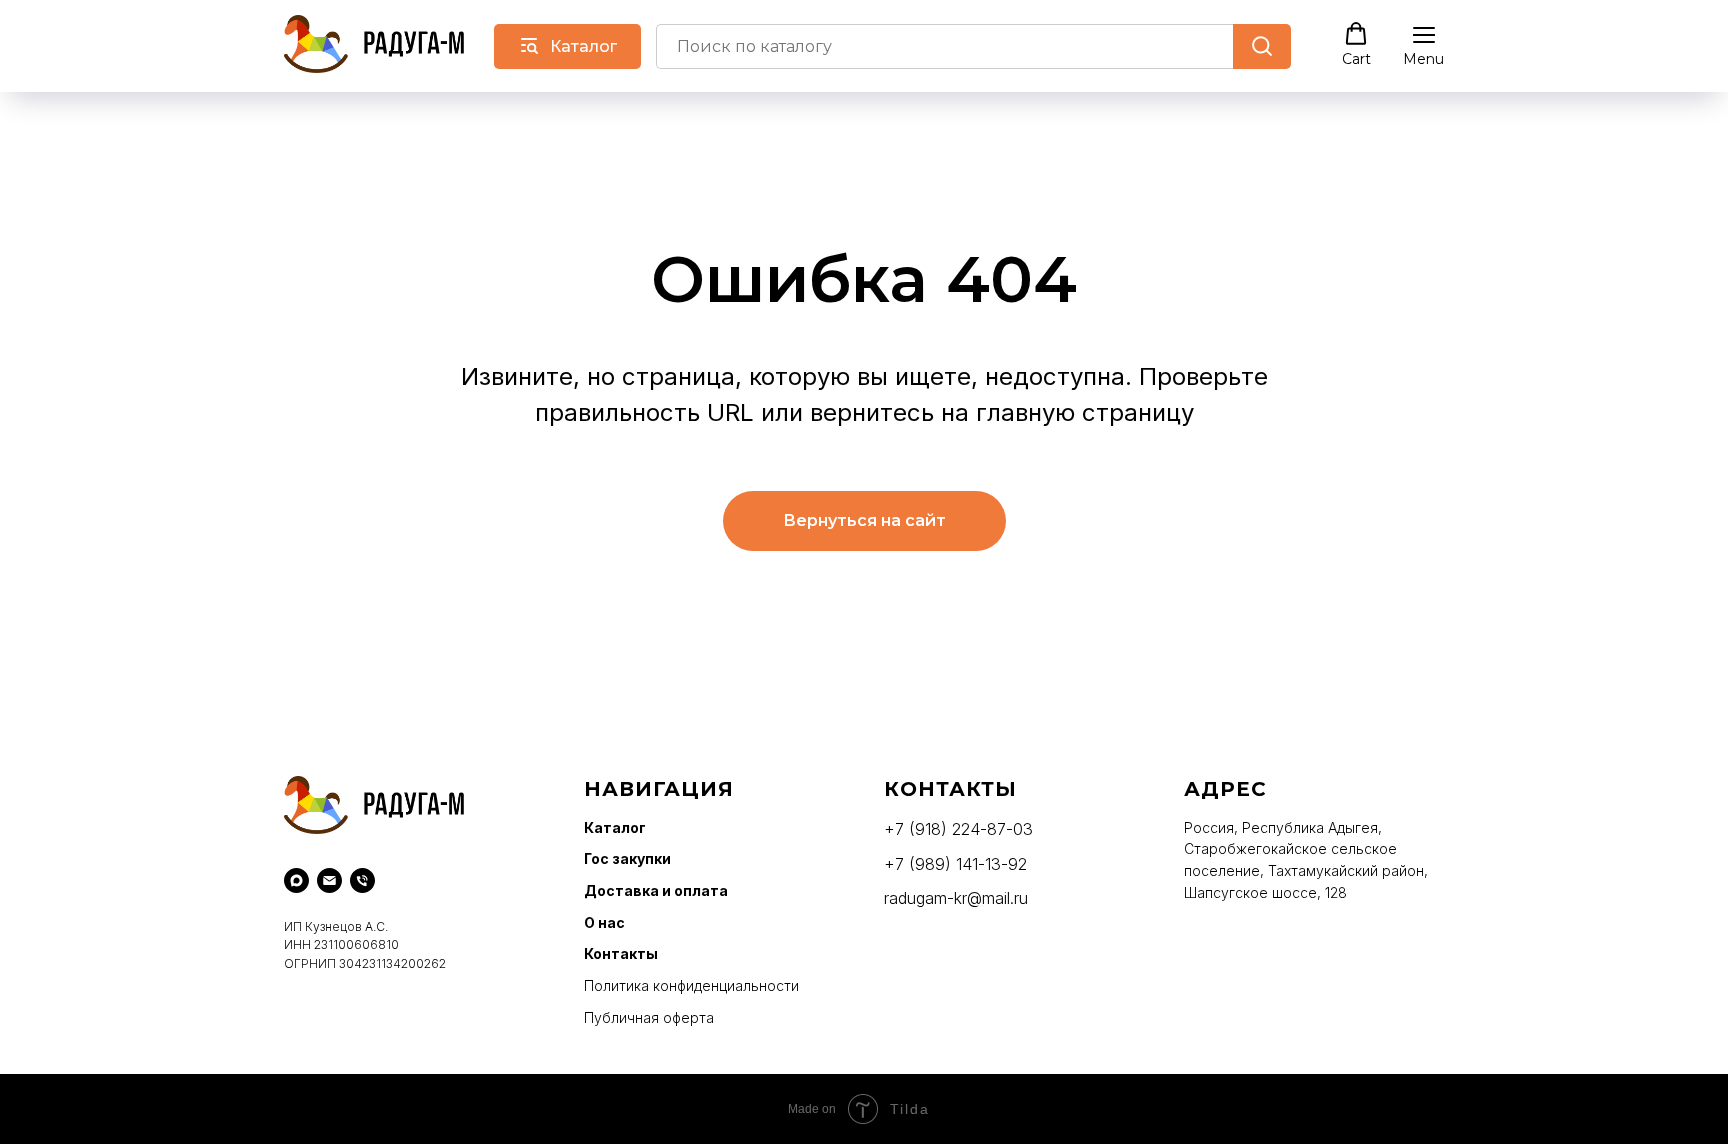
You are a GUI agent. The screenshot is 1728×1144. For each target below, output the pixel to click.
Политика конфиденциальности (691, 985)
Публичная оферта (649, 1017)
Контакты (621, 953)
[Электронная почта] (329, 880)
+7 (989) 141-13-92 (955, 864)
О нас (604, 922)
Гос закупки (627, 858)
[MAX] (296, 880)
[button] (1356, 45)
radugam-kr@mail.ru (956, 898)
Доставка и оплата (656, 890)
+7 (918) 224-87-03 (958, 829)
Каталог (615, 827)
